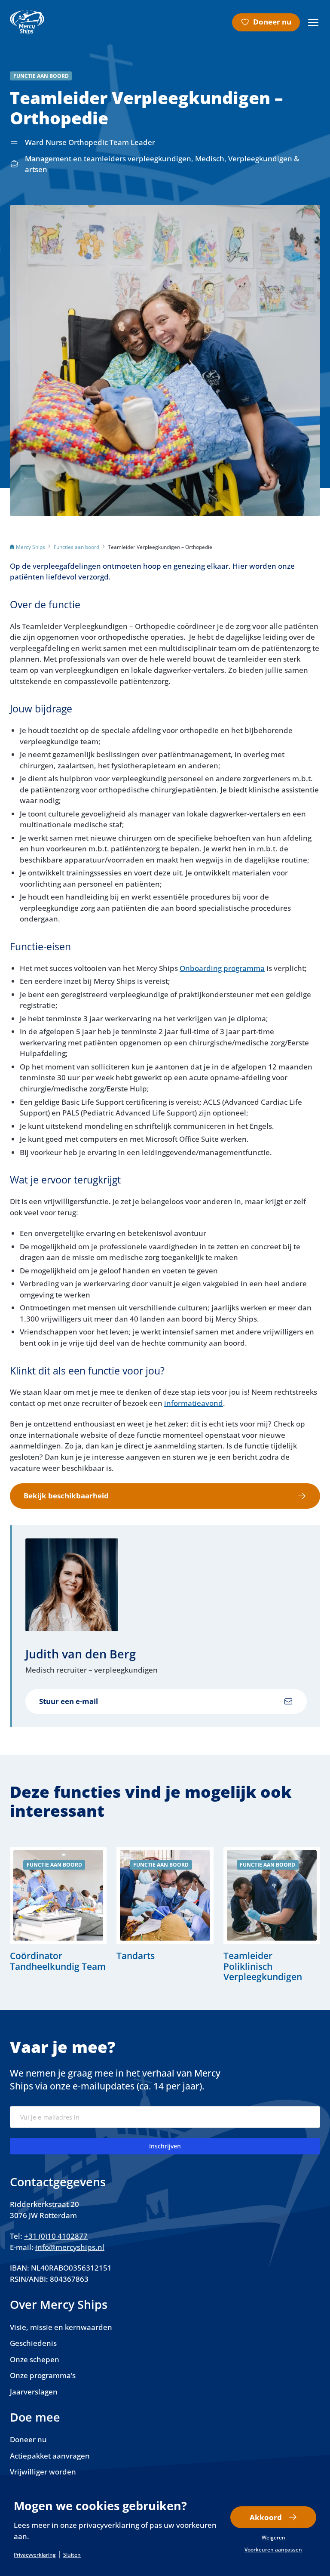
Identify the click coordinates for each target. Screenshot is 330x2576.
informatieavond (194, 1403)
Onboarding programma (222, 968)
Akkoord (266, 2517)
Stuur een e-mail (69, 1701)
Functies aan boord (76, 547)
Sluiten (72, 2555)
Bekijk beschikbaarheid (66, 1496)
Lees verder (58, 1915)
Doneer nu (272, 22)
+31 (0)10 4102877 (56, 2236)
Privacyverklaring (35, 2555)
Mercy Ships (31, 547)
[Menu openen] (313, 22)
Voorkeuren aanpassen (273, 2550)
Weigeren (273, 2538)
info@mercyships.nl (70, 2247)
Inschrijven (165, 2146)
